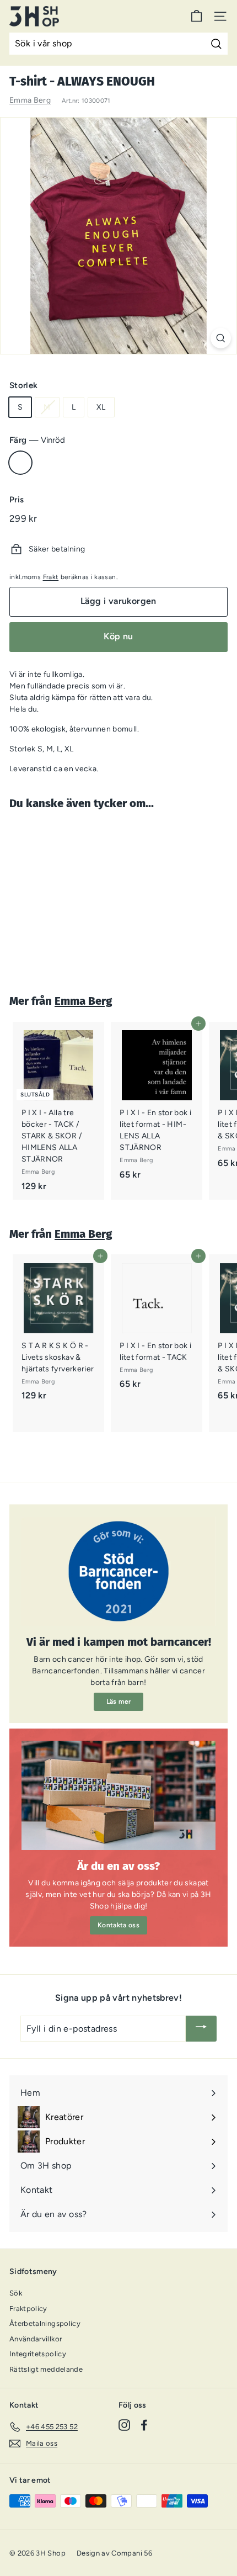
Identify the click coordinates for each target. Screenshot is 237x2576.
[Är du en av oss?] (118, 1795)
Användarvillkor (36, 2339)
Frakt (51, 577)
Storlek (23, 385)
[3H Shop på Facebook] (144, 2425)
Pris (17, 500)
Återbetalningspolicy (45, 2323)
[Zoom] (221, 338)
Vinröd (20, 463)
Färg (37, 440)
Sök (16, 2293)
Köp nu (118, 636)
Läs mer (118, 1702)
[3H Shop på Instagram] (124, 2425)
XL (101, 407)
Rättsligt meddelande (46, 2369)
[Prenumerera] (201, 2029)
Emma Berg (30, 100)
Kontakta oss (118, 1925)
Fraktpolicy (28, 2309)
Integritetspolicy (38, 2354)
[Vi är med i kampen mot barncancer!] (118, 1571)
